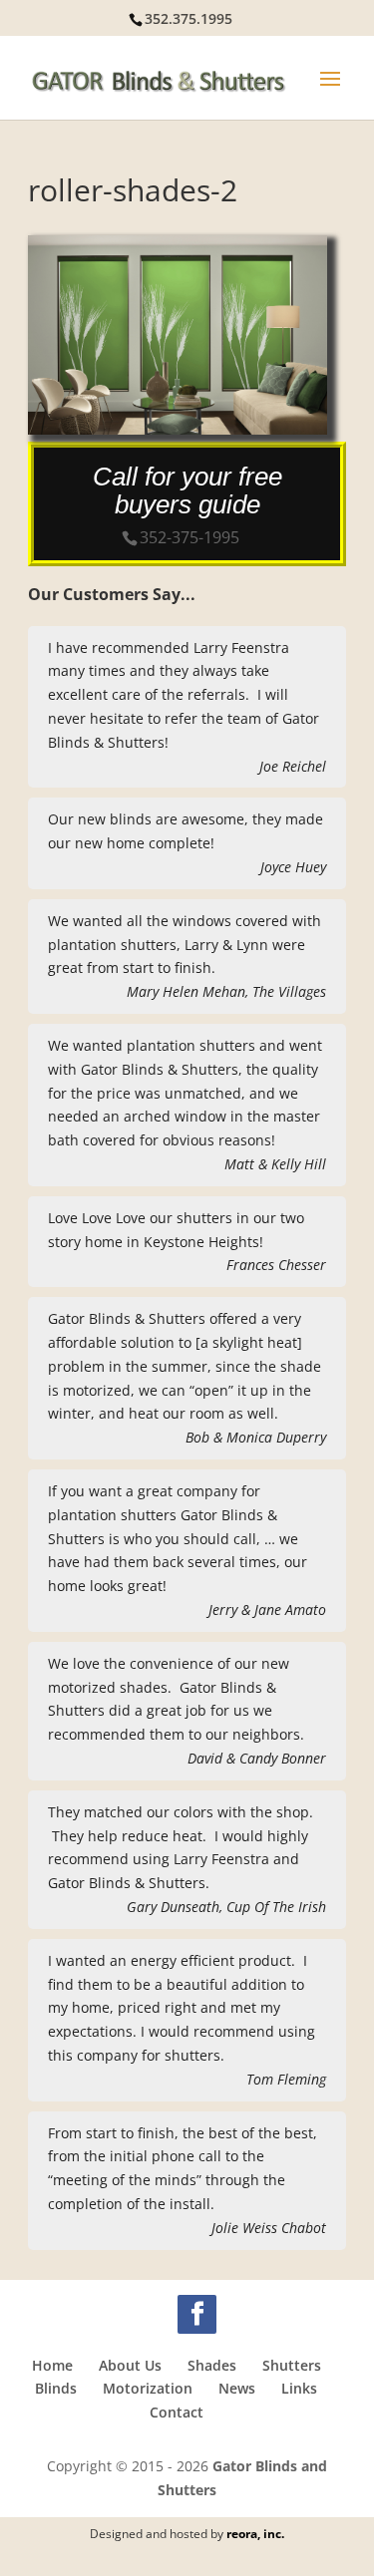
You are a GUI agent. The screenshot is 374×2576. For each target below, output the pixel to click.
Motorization (148, 2388)
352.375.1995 (188, 18)
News (237, 2388)
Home (52, 2365)
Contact (177, 2412)
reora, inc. (255, 2534)
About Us (130, 2365)
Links (299, 2388)
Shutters (292, 2365)
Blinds (56, 2388)
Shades (212, 2365)
